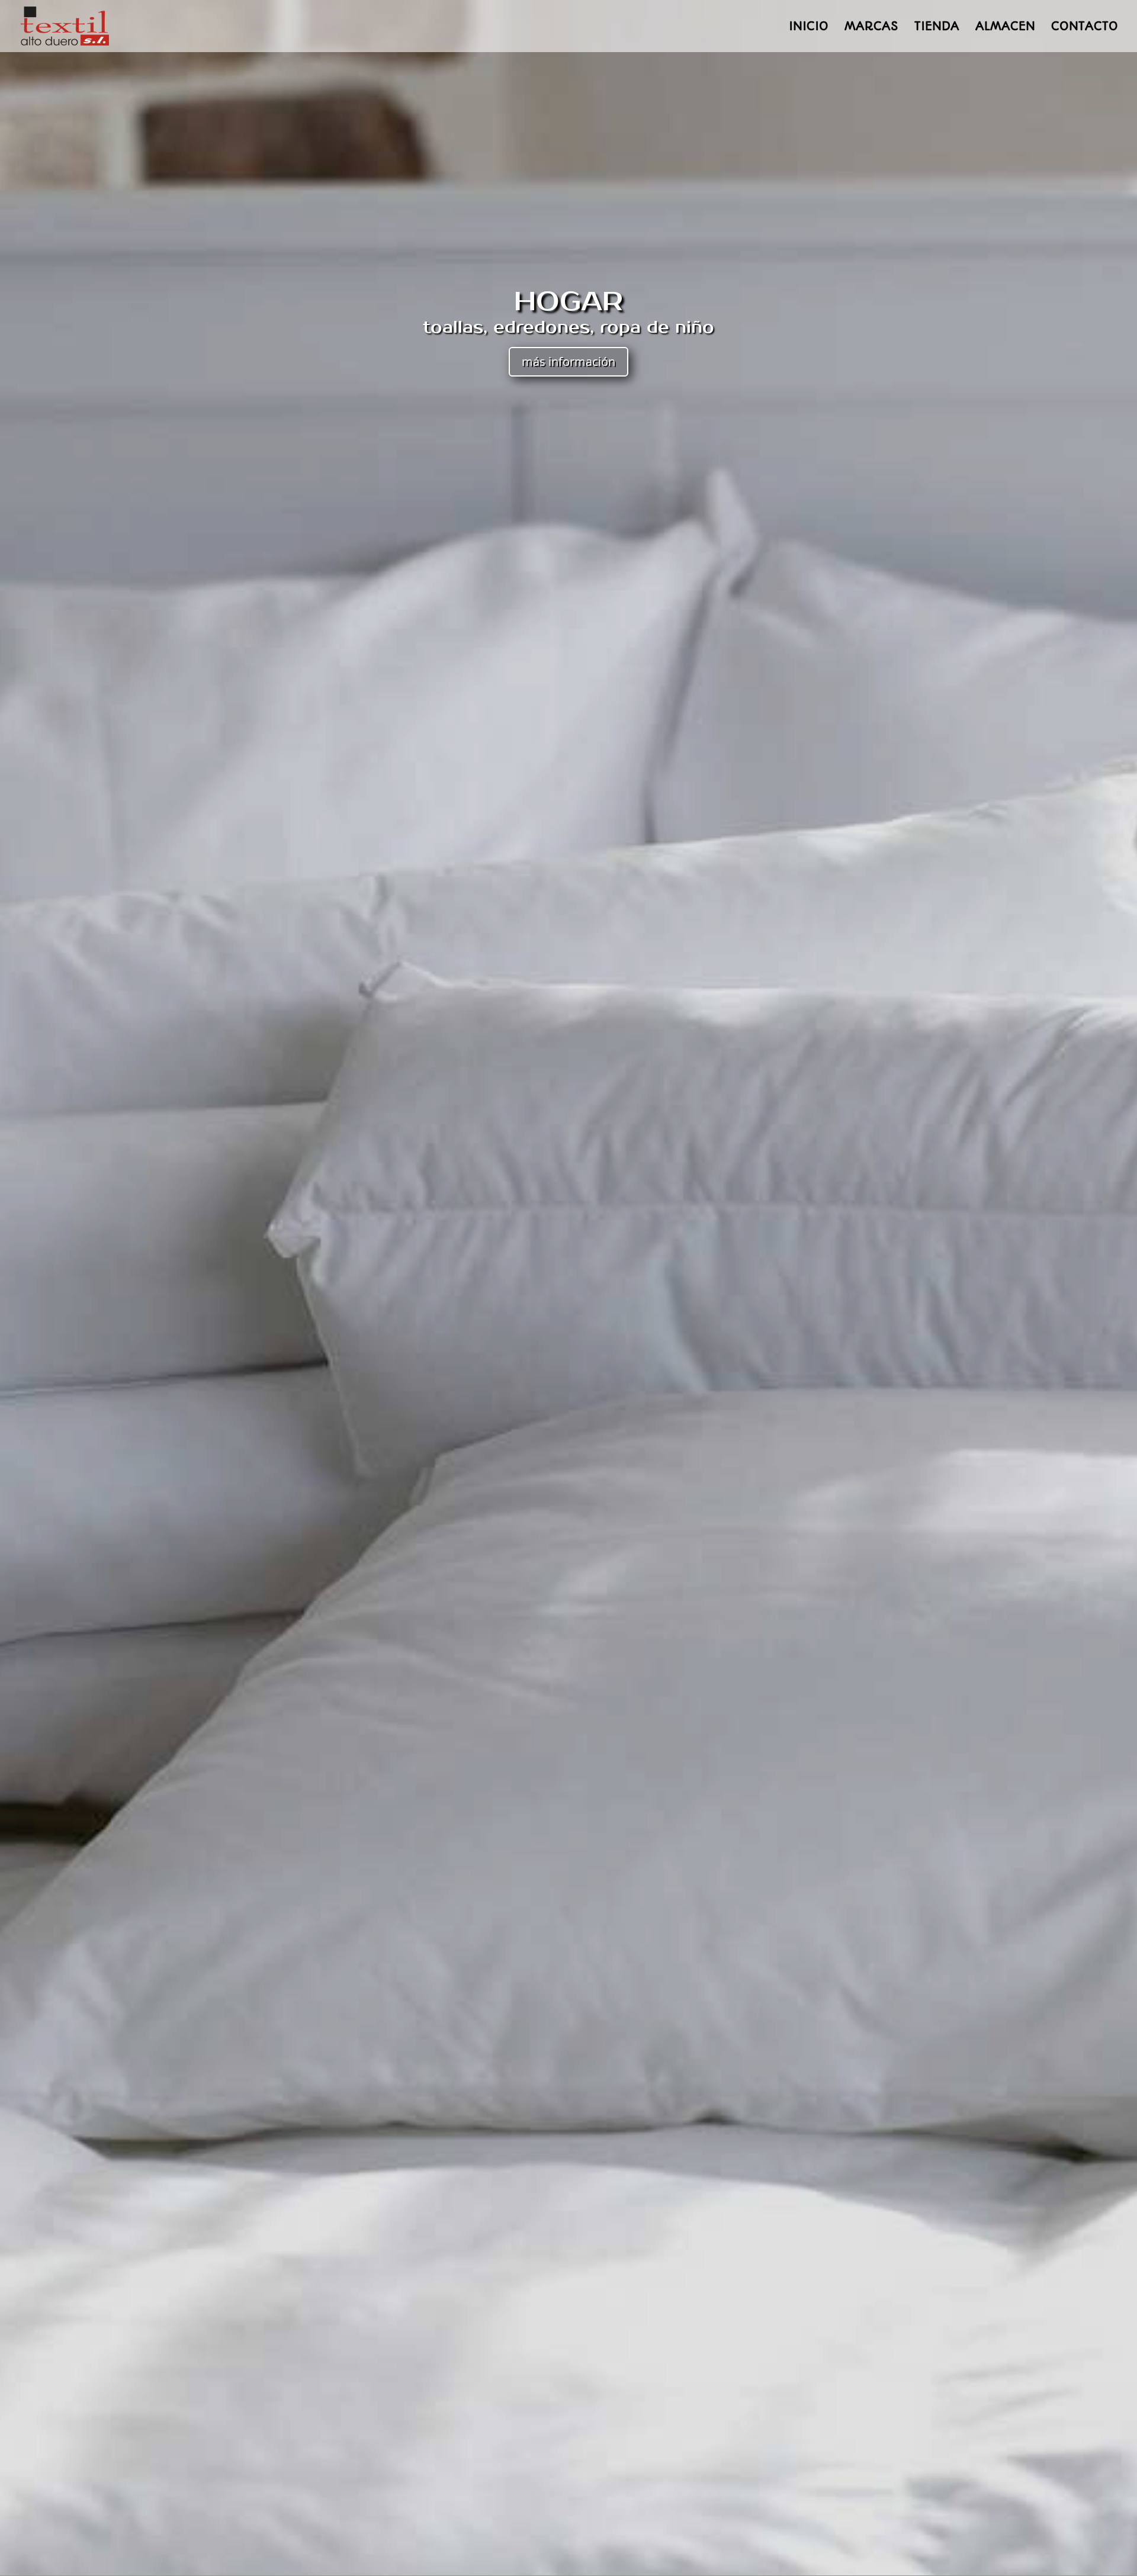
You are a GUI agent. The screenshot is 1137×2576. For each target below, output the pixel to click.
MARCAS (871, 28)
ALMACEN (1005, 28)
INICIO (809, 28)
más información (568, 361)
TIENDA (937, 28)
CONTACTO (1085, 28)
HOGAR (568, 302)
